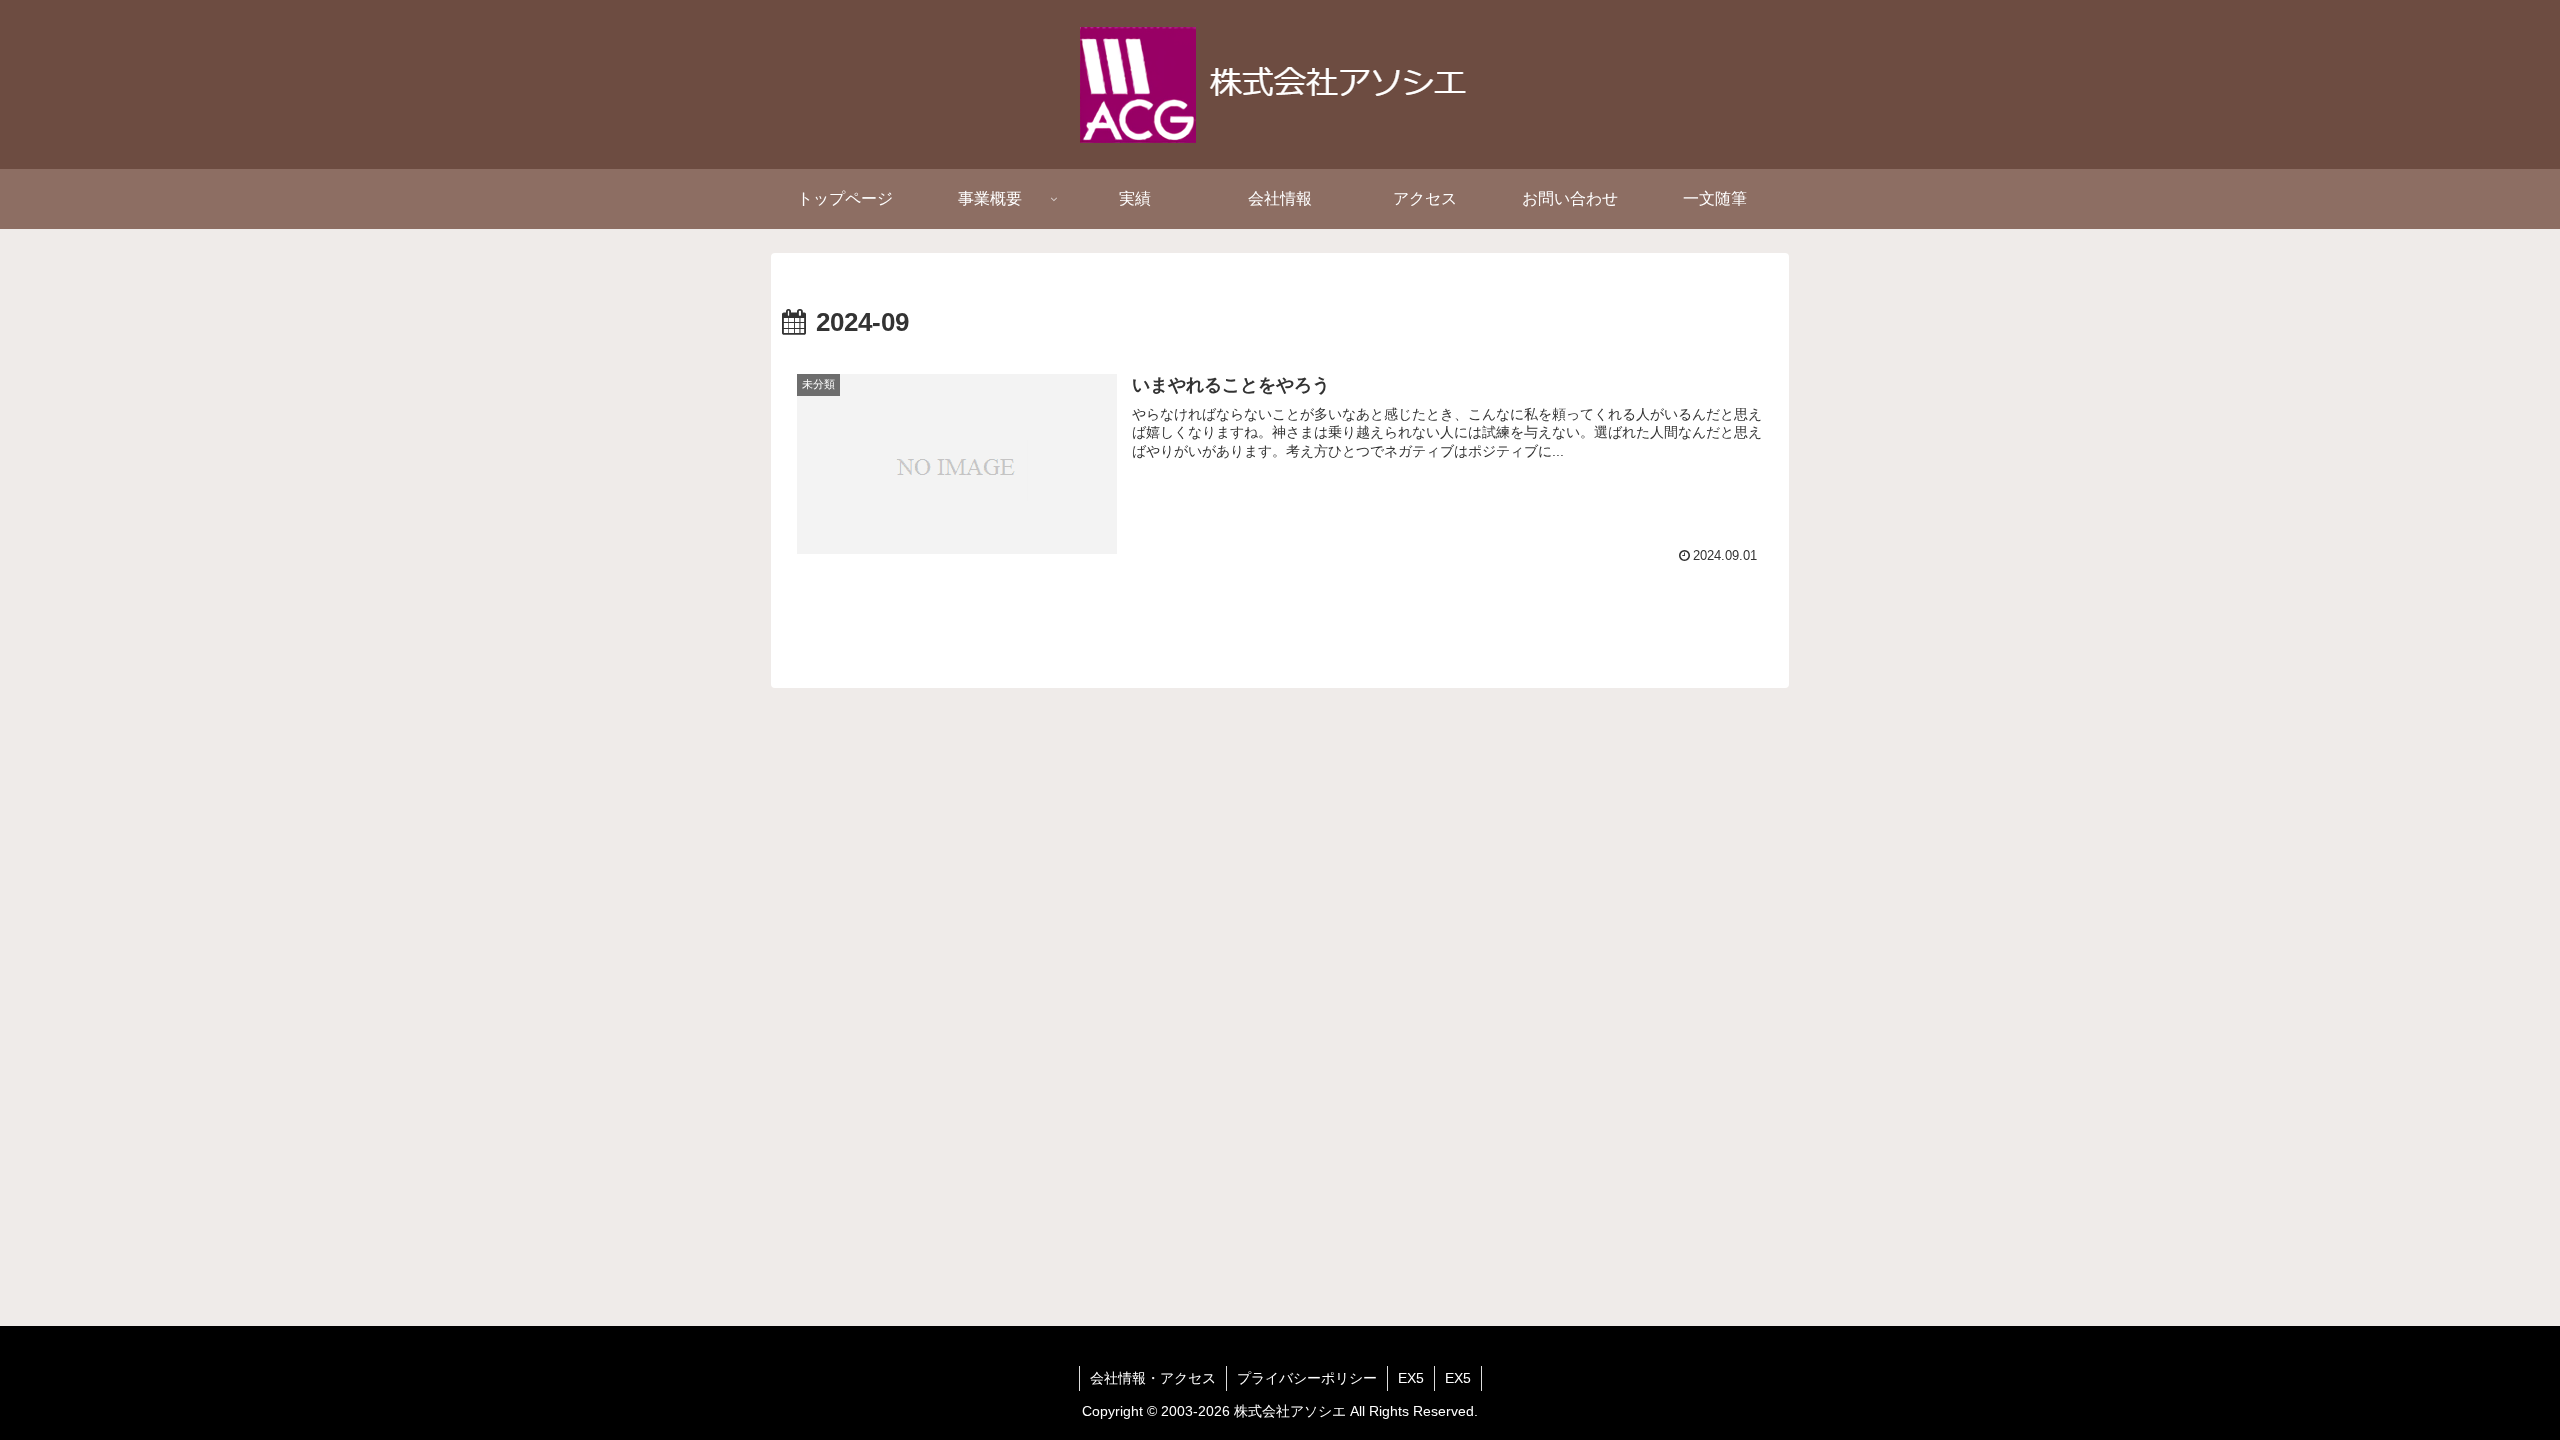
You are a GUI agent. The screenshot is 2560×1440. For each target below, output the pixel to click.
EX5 (1411, 1378)
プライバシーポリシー (1307, 1378)
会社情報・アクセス (1153, 1378)
